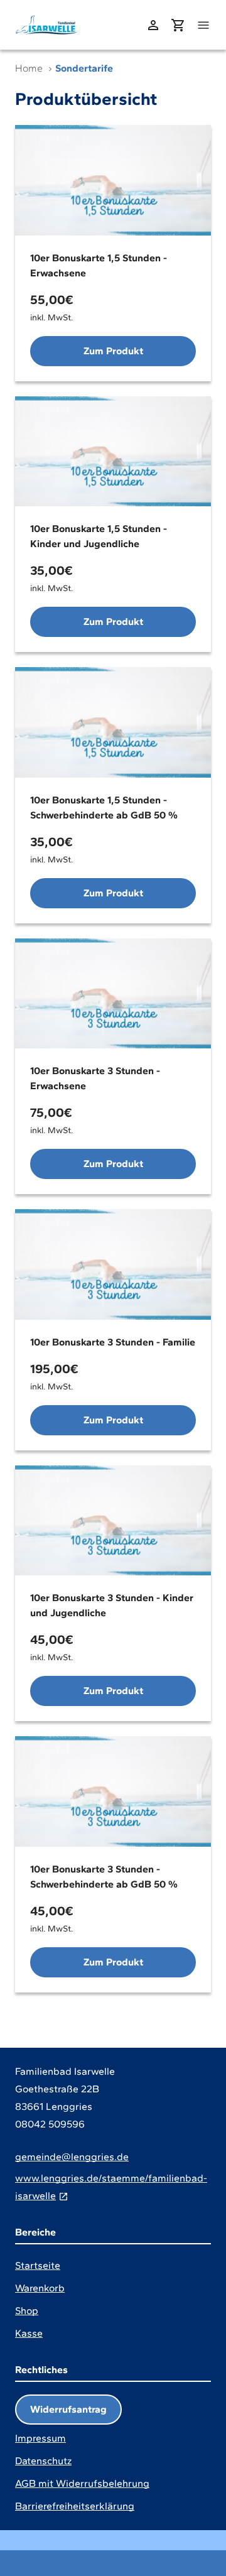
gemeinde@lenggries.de (72, 2157)
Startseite (38, 2265)
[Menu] (203, 25)
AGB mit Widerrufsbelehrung (82, 2483)
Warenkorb (40, 2288)
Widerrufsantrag (68, 2409)
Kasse (29, 2333)
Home (29, 68)
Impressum (40, 2438)
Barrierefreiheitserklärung (75, 2506)
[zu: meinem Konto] (153, 25)
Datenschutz (43, 2461)
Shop (27, 2311)
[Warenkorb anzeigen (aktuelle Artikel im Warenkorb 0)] (178, 25)
